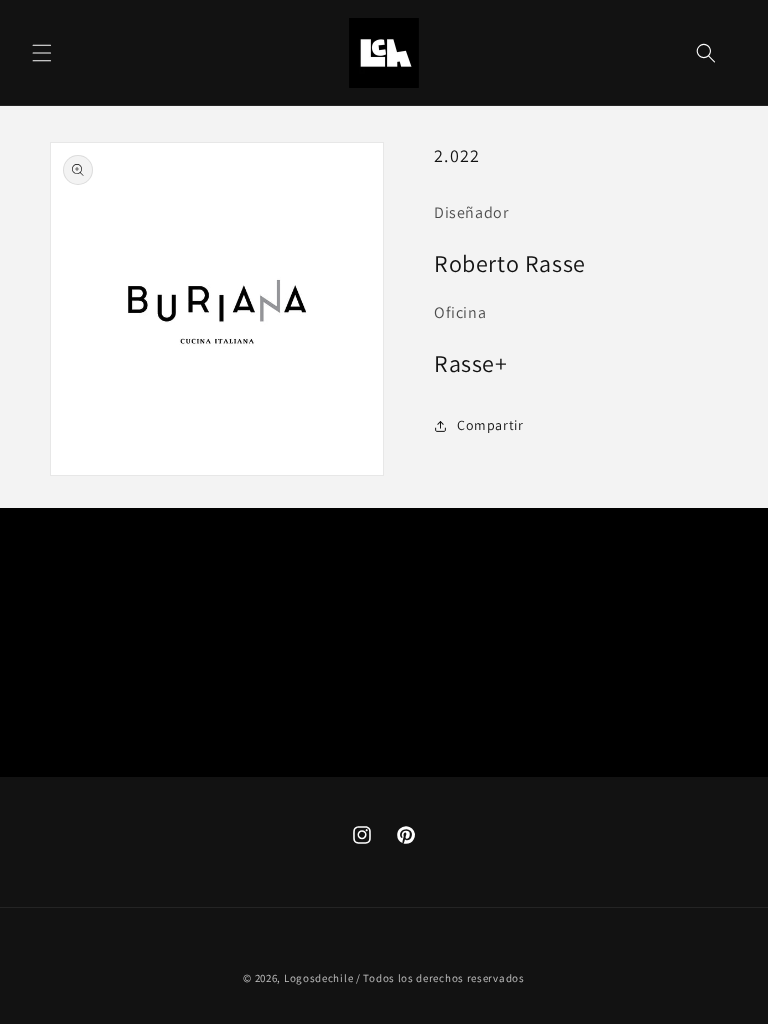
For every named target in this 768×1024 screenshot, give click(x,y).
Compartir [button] (490, 425)
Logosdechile (318, 978)
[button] (42, 53)
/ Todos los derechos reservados (440, 978)
